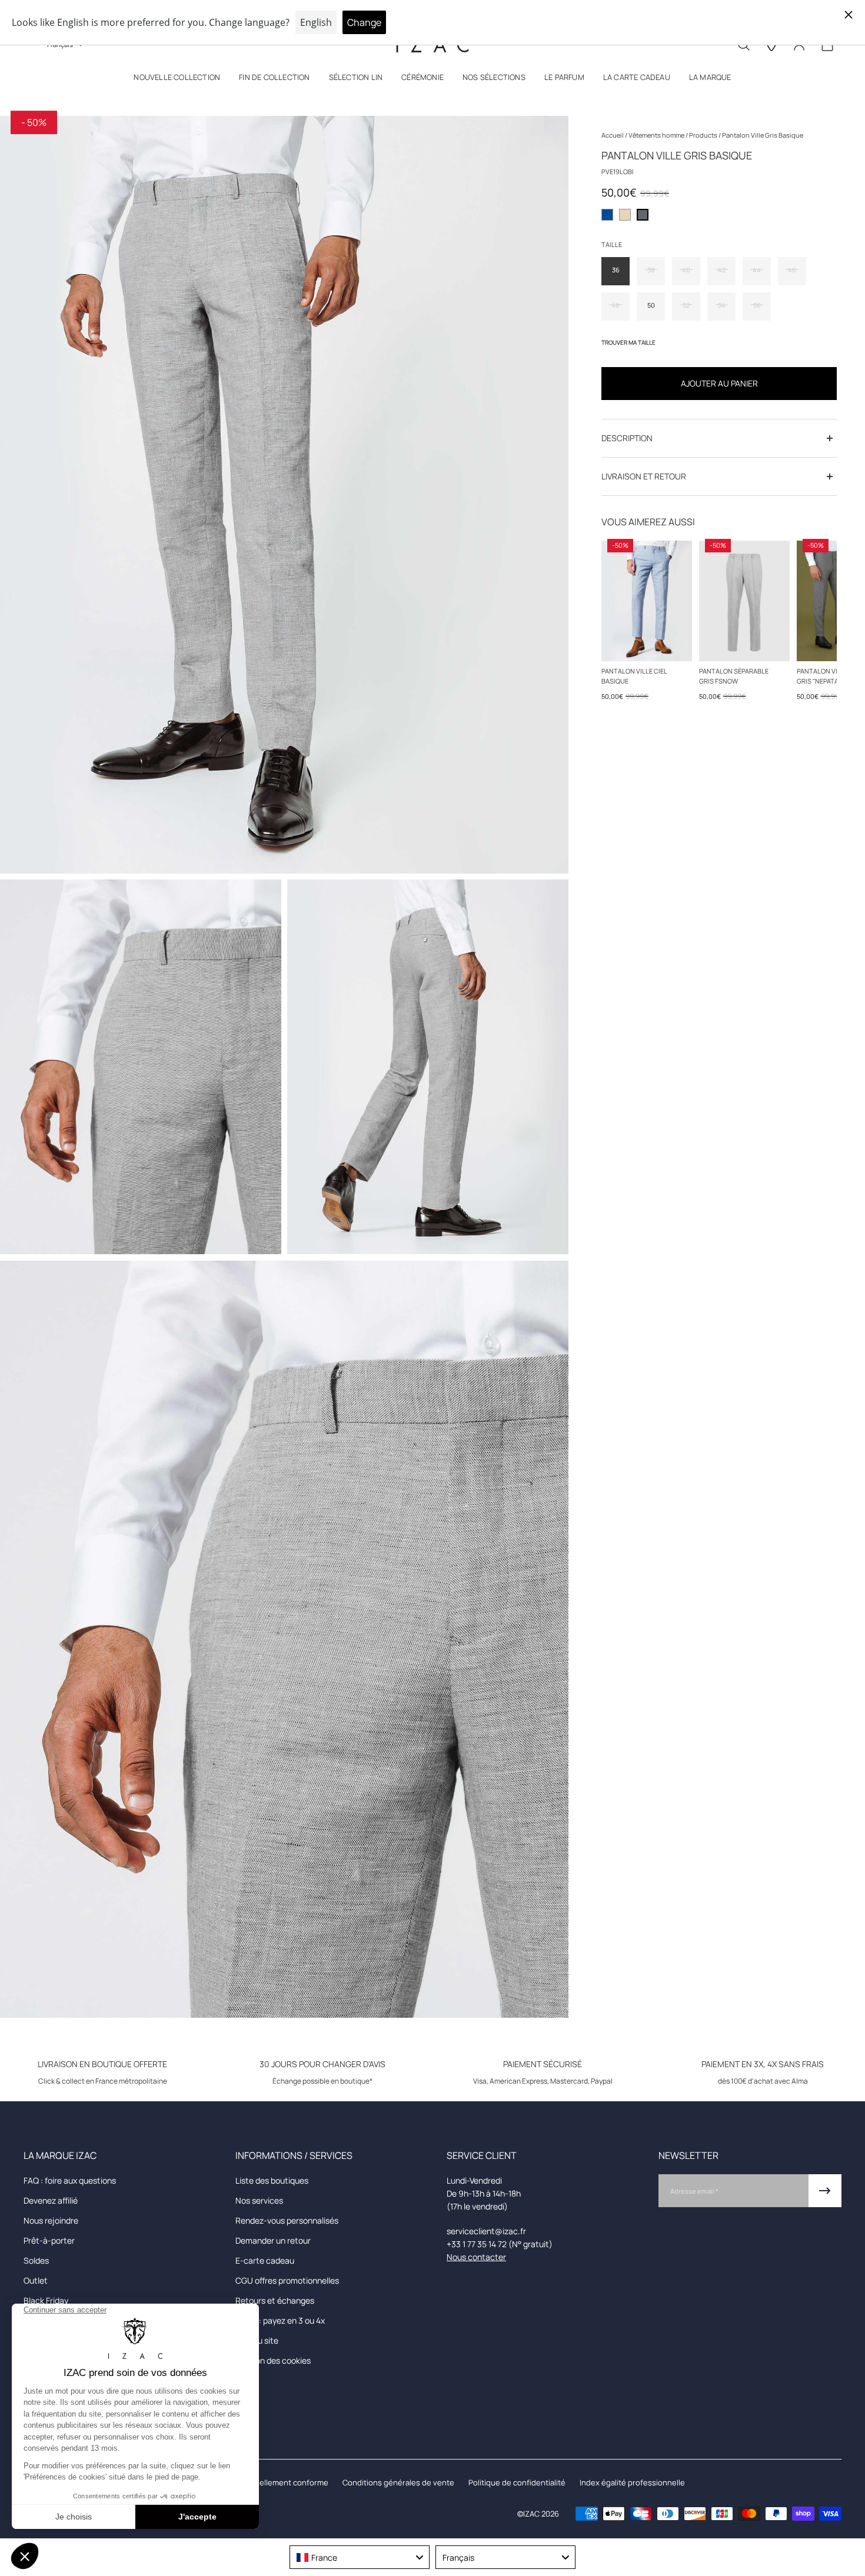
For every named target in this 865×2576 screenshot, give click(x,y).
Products (704, 135)
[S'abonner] (825, 2191)
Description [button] (627, 438)
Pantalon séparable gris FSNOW (734, 676)
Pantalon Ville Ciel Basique (634, 676)
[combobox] (360, 2557)
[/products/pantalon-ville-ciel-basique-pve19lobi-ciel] (647, 601)
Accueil (613, 135)
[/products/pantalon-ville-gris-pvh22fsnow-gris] (744, 601)
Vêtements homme (657, 135)
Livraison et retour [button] (644, 476)
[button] (177, 80)
